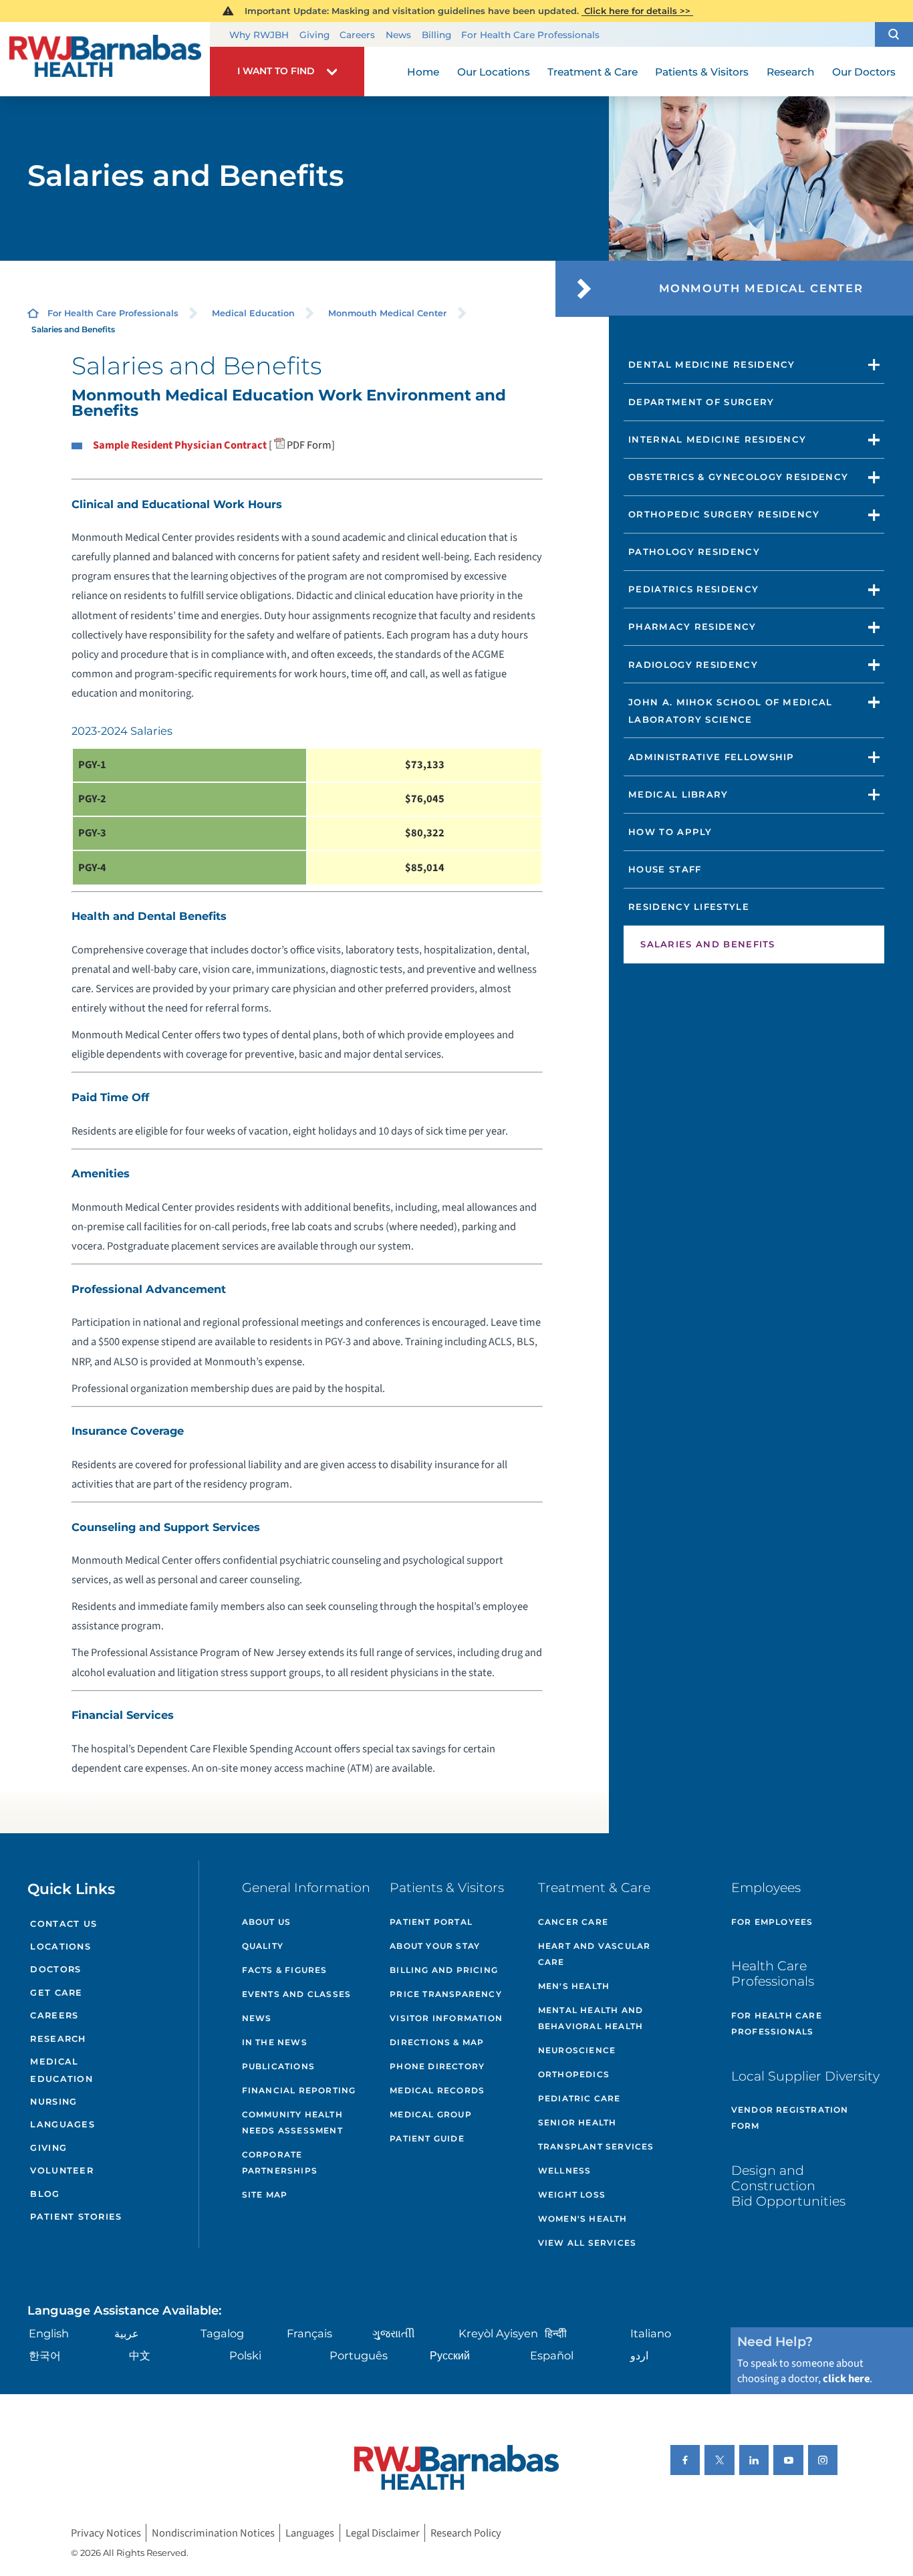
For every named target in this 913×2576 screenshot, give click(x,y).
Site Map (265, 2195)
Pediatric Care (579, 2098)
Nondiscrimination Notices (213, 2533)
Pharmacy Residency (692, 626)
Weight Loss (572, 2195)
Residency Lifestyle (689, 907)
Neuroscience (577, 2050)
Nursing (53, 2102)
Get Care (56, 1993)
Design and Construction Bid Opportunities (788, 2186)
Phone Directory (437, 2066)
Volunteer (61, 2171)
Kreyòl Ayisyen (498, 2333)
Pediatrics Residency (693, 589)
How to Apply (670, 832)
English (49, 2333)
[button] (894, 35)
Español (552, 2355)
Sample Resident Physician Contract (180, 445)
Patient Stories (76, 2217)
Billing (436, 35)
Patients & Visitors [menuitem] (702, 72)
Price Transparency (446, 1994)
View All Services (587, 2243)
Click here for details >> (637, 11)
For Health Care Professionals (530, 35)
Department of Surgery (701, 402)
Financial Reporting (299, 2090)
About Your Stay (435, 1946)
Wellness (565, 2171)
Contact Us (63, 1924)
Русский (450, 2355)
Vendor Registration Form (790, 2118)
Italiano (651, 2333)
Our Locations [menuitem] (494, 72)
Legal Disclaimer (383, 2533)
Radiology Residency (693, 665)
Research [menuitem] (791, 72)
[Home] (105, 60)
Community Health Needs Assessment (292, 2122)
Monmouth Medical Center (387, 313)
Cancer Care (573, 1922)
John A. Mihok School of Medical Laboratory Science (731, 711)
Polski (245, 2355)
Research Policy (466, 2533)
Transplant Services (596, 2146)
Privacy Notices (106, 2533)
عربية (127, 2333)
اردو (639, 2355)
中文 (140, 2355)
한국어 (45, 2355)
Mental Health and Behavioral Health (591, 2018)
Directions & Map (437, 2042)
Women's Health (583, 2219)
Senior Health (577, 2122)
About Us (267, 1922)
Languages (62, 2124)
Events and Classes (297, 1994)
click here (846, 2379)
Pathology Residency (694, 552)
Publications (278, 2066)
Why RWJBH (259, 35)
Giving (314, 35)
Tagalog (222, 2333)
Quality (263, 1946)
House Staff (665, 869)
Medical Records (437, 2090)
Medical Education (253, 313)
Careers (357, 35)
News (398, 35)
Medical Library (678, 794)
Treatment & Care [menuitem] (593, 72)
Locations (60, 1947)
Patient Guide (427, 2138)
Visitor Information (446, 2018)
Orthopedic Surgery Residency (724, 514)
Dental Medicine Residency (712, 364)
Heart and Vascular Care (595, 1954)
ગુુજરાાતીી (394, 2333)
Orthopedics (574, 2074)
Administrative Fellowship (711, 757)
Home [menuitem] (423, 72)
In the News (275, 2042)
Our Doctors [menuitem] (864, 72)
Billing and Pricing (444, 1970)
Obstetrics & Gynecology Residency (738, 477)
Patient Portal (431, 1922)
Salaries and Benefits (708, 944)
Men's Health (574, 1986)
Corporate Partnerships (280, 2162)
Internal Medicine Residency (717, 439)
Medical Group (431, 2114)
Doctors (55, 1969)
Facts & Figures (285, 1970)
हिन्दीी (556, 2333)
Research (58, 2039)
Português (359, 2355)
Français (309, 2333)
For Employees (772, 1922)
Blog (45, 2194)
